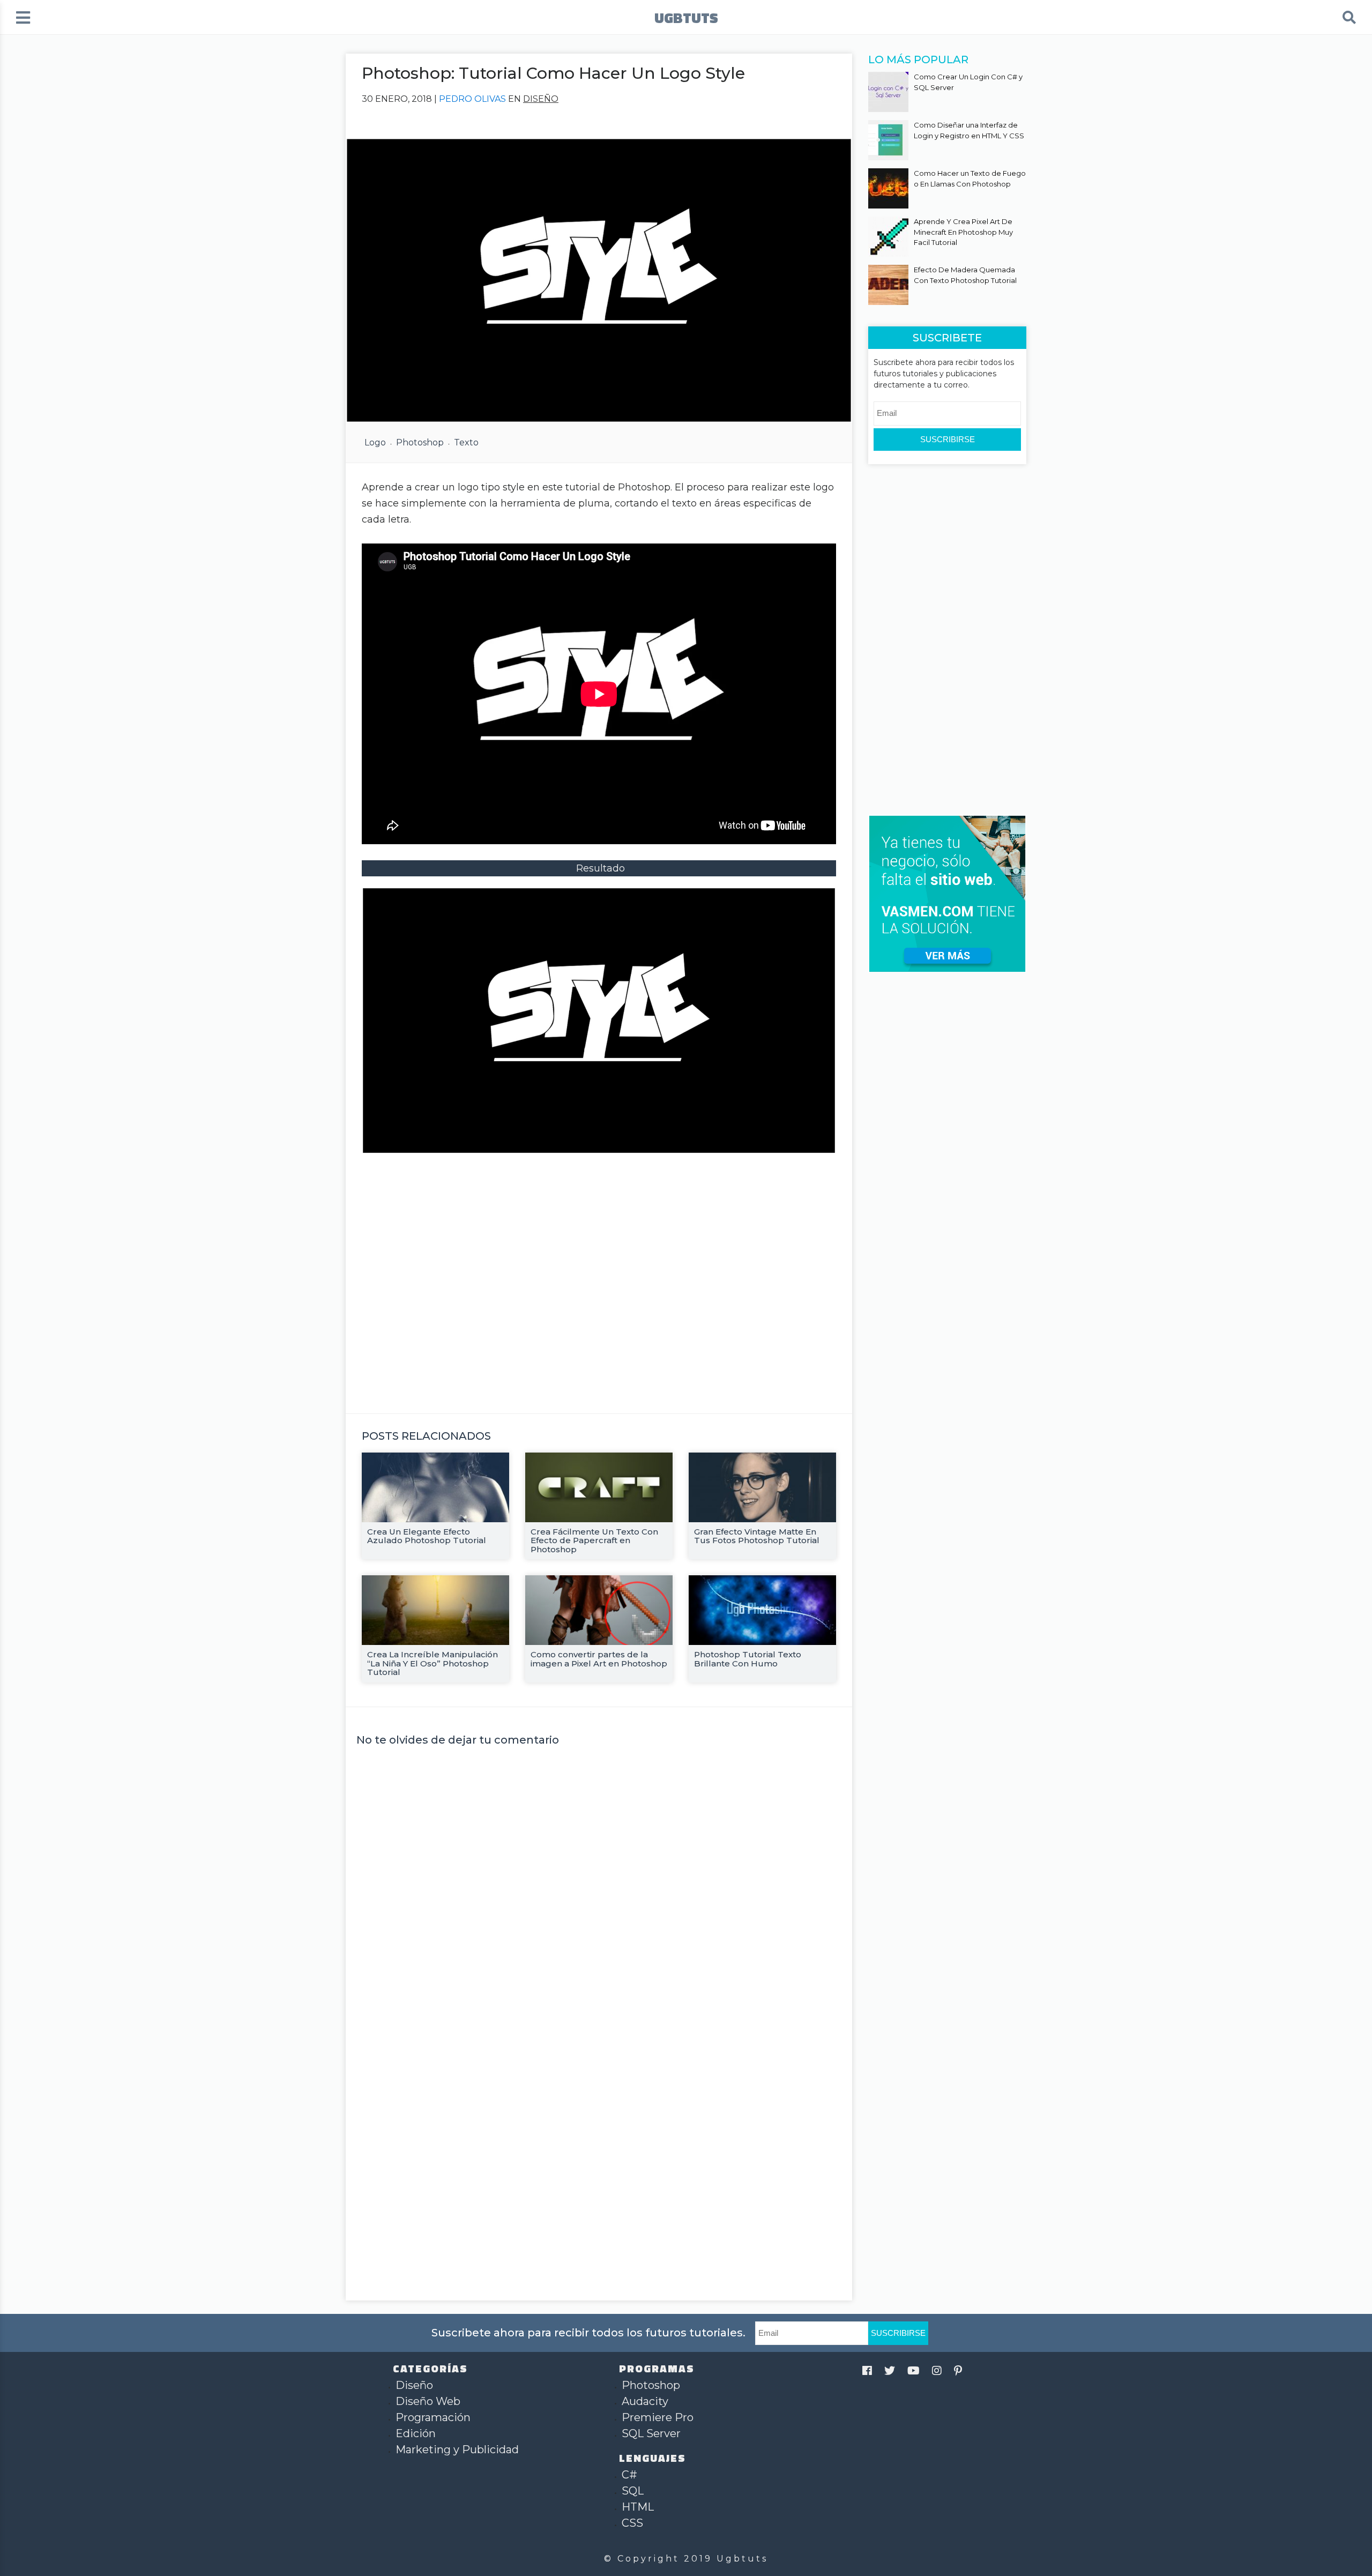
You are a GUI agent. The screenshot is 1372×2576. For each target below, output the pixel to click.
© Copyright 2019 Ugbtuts (686, 2559)
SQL (633, 2491)
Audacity (645, 2401)
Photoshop (420, 442)
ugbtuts (686, 17)
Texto (466, 442)
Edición (416, 2433)
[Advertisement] (599, 1277)
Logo (375, 442)
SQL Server (651, 2433)
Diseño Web (428, 2401)
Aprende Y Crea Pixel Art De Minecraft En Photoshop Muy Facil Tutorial (963, 232)
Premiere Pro (658, 2417)
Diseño (541, 99)
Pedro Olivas (472, 99)
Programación (433, 2417)
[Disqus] (599, 1888)
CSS (632, 2523)
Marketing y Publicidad (457, 2450)
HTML (638, 2507)
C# (629, 2475)
